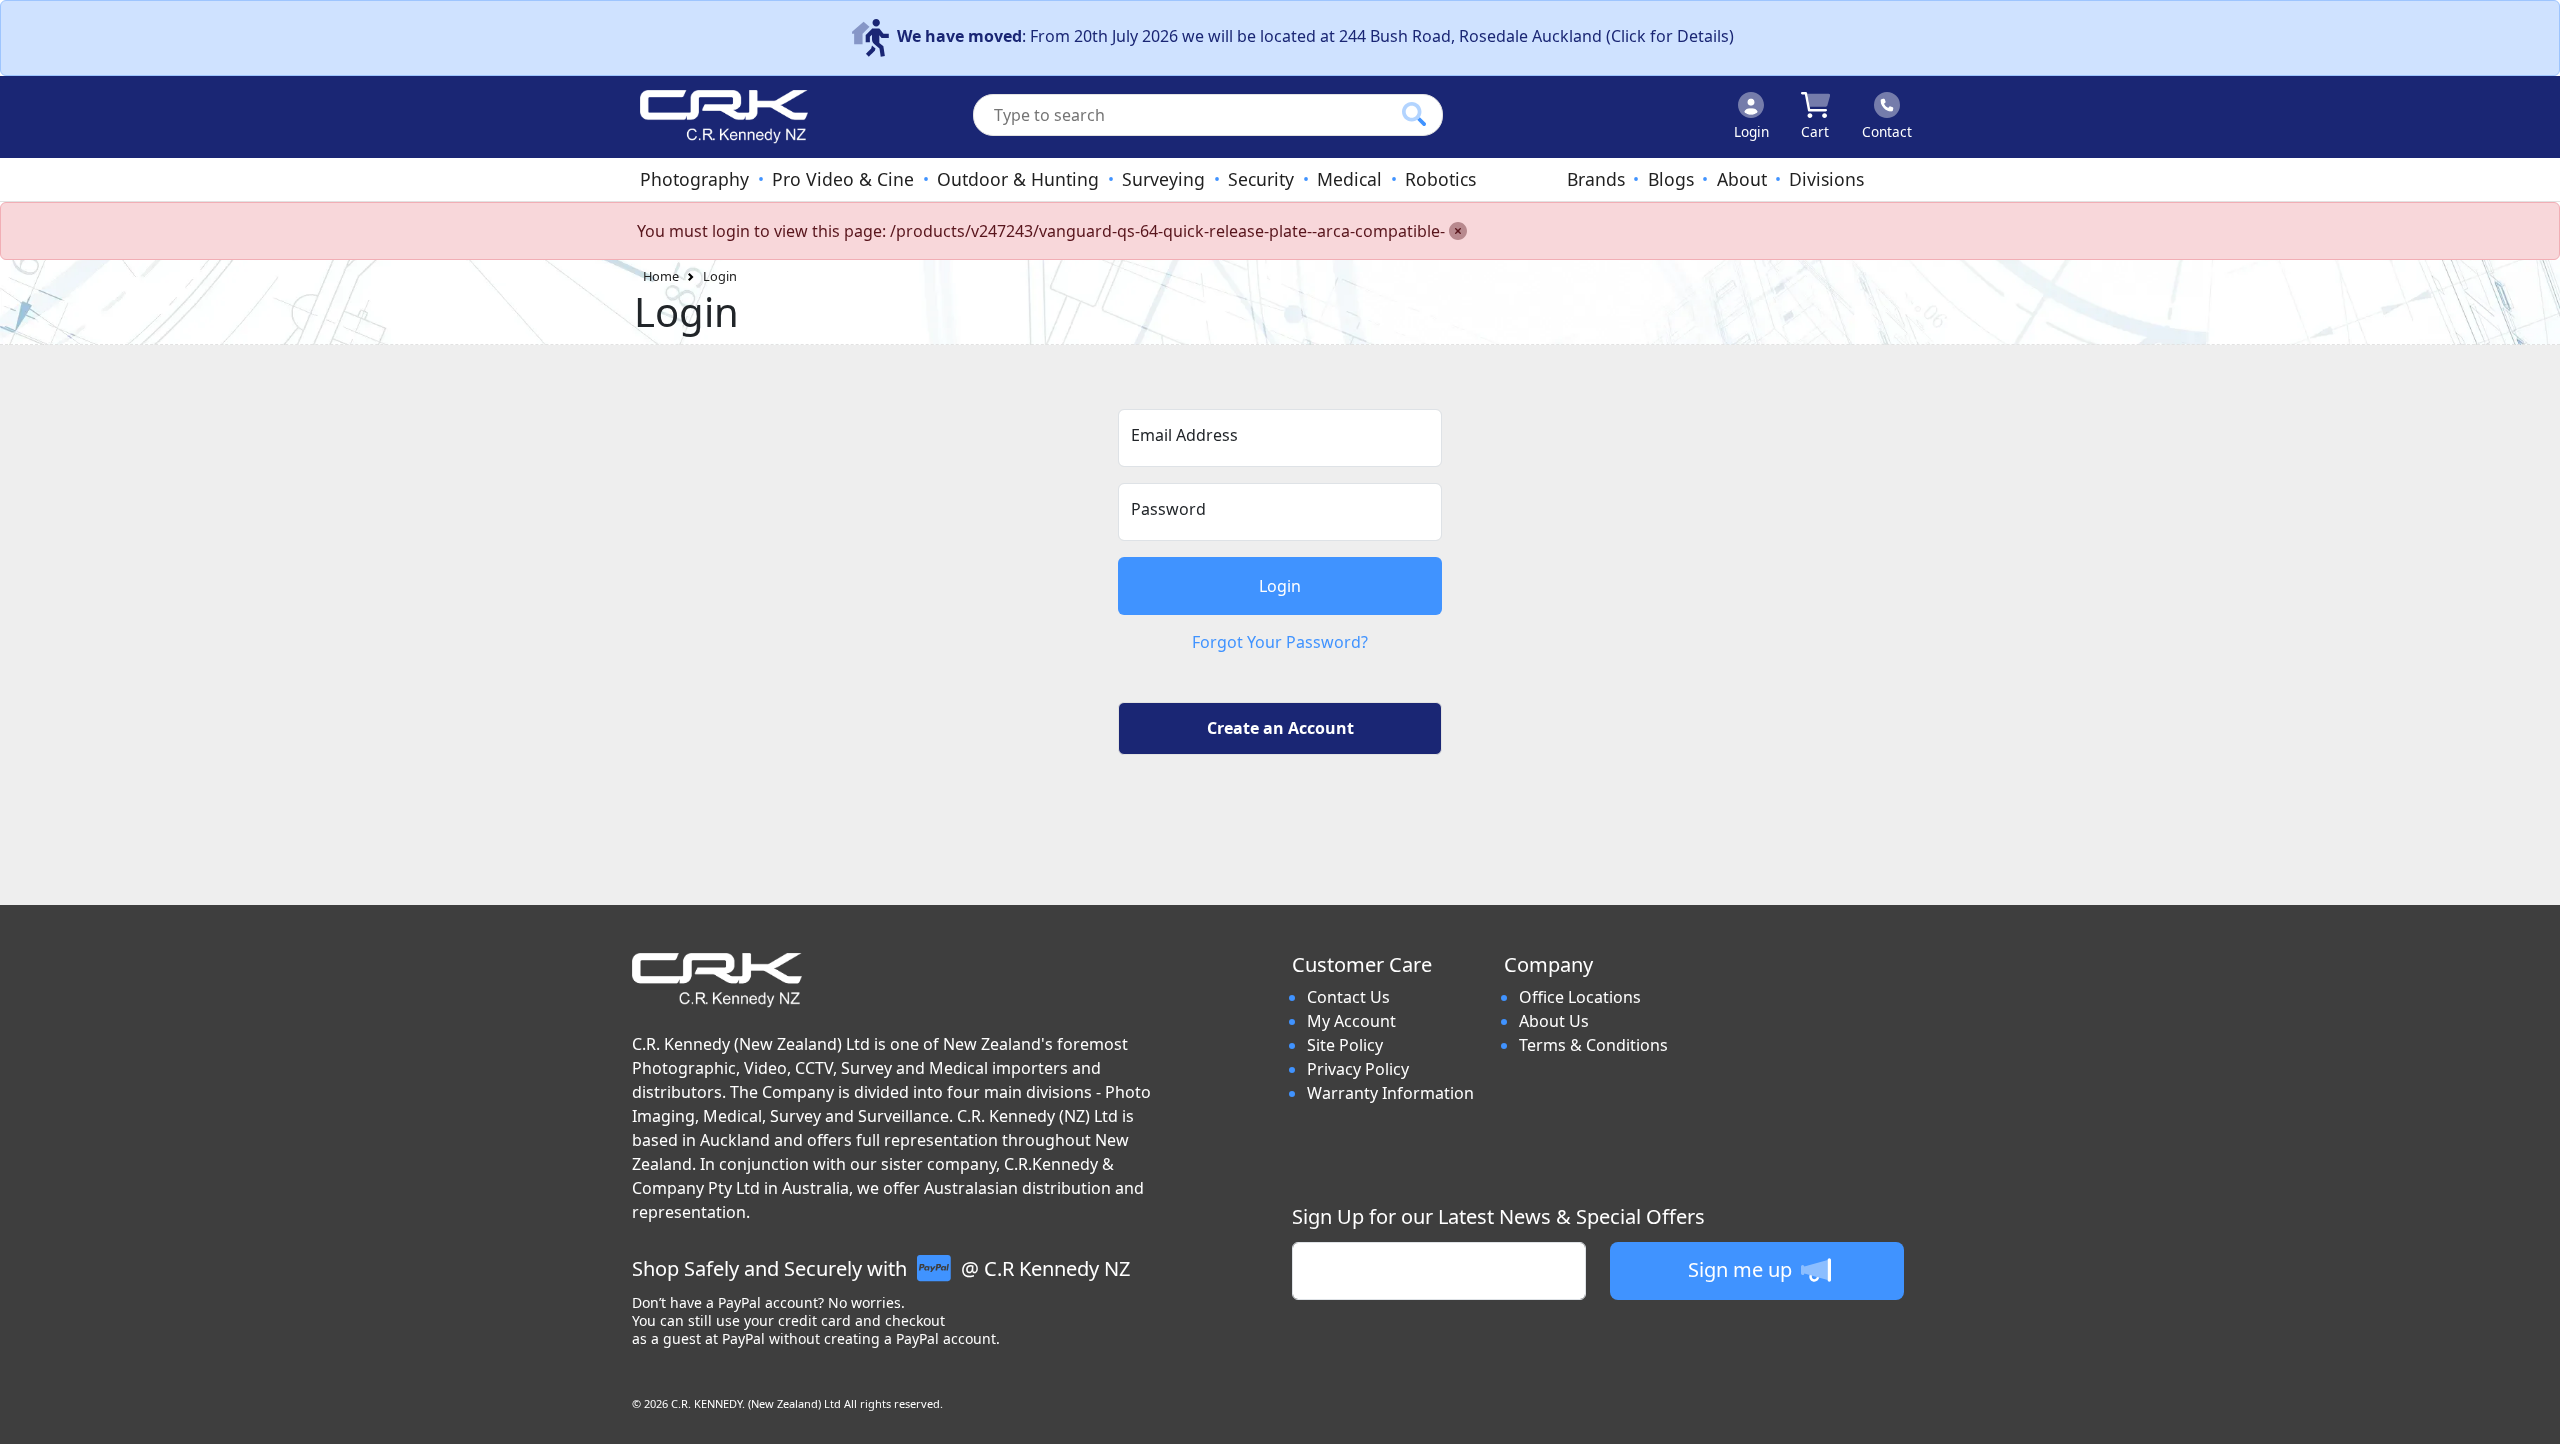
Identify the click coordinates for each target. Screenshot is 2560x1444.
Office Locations (1580, 997)
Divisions (1826, 179)
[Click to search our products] (1414, 114)
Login (720, 276)
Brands (1596, 179)
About (1742, 179)
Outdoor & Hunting (1018, 179)
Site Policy (1345, 1045)
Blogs (1671, 179)
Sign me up (1742, 1269)
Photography (694, 179)
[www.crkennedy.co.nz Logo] (716, 117)
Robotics (1440, 179)
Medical (1349, 179)
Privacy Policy (1358, 1069)
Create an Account (1280, 728)
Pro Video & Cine (843, 179)
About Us (1554, 1021)
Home (661, 276)
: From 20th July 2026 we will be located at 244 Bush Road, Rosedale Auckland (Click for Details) (1315, 36)
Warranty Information (1390, 1093)
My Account (1351, 1021)
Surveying (1163, 179)
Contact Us (1348, 997)
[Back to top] (2532, 1416)
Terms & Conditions (1593, 1045)
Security (1261, 179)
